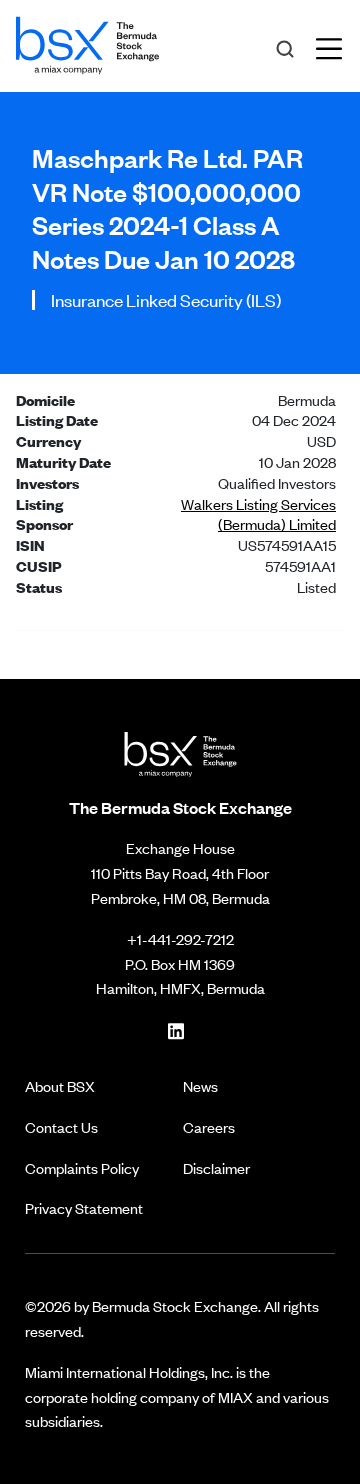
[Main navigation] (335, 46)
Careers (209, 1126)
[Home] (87, 42)
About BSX (60, 1085)
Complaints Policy (82, 1167)
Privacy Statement (84, 1207)
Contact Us (61, 1126)
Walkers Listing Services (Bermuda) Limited (258, 514)
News (200, 1085)
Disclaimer (216, 1167)
